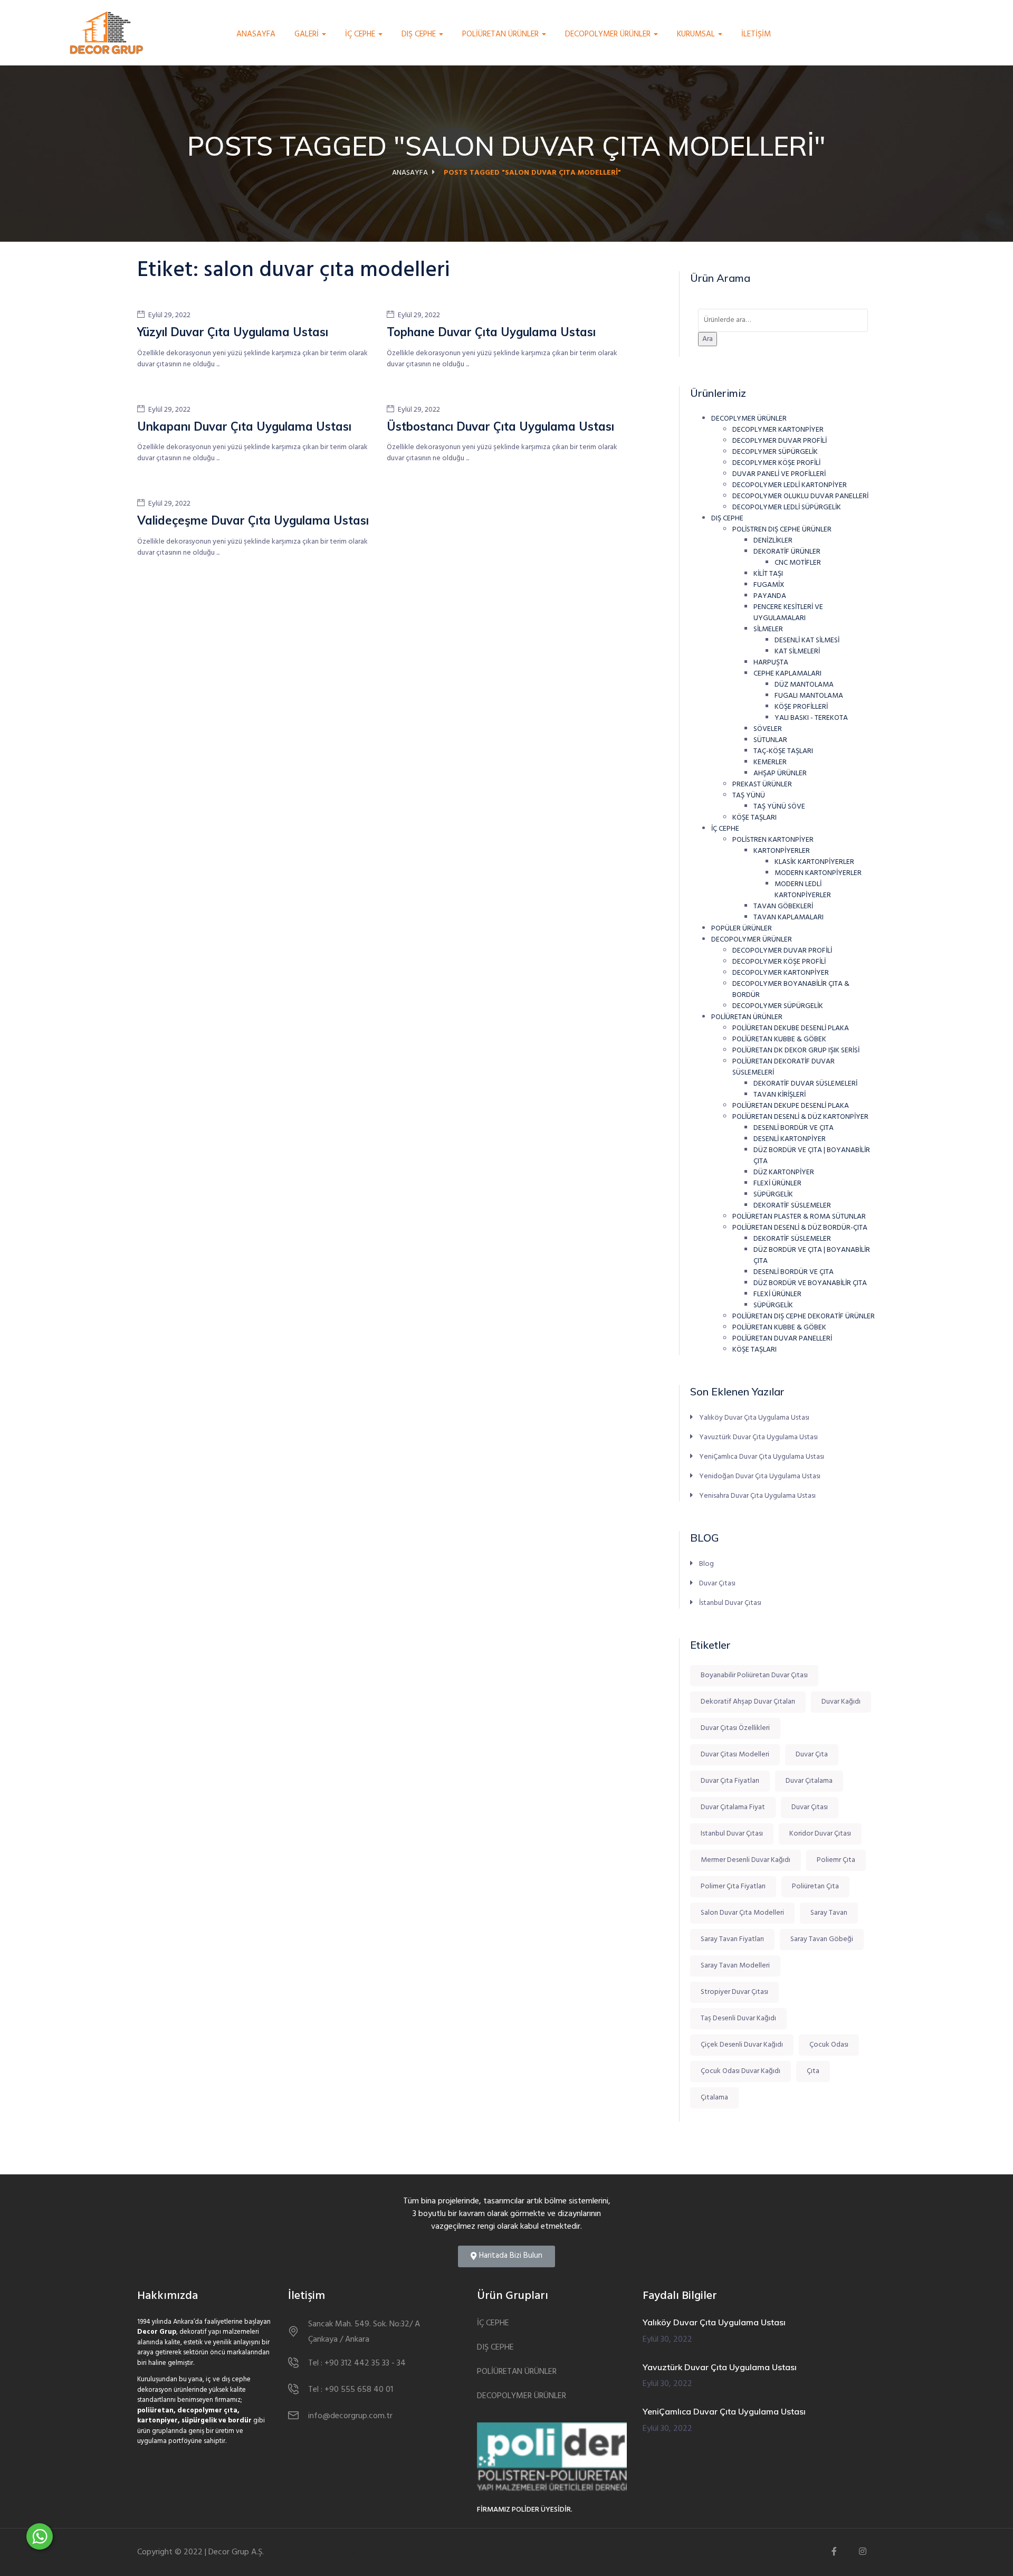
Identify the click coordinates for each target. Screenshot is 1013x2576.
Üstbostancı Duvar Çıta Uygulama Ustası (500, 426)
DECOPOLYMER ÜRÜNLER (609, 34)
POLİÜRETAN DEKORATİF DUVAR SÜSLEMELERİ (783, 1067)
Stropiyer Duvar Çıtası (734, 1992)
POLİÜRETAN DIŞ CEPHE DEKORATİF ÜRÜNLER (804, 1316)
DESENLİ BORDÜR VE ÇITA (794, 1128)
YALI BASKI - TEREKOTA (811, 718)
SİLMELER (768, 629)
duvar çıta (812, 1755)
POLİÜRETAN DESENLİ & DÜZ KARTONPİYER (800, 1117)
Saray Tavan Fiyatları (732, 1939)
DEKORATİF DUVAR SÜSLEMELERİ (805, 1084)
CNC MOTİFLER (798, 563)
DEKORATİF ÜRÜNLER (787, 552)
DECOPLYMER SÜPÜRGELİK (775, 452)
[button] (506, 2256)
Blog (706, 1564)
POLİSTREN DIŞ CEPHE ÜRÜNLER (782, 530)
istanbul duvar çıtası (732, 1834)
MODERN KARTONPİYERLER (818, 873)
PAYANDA (770, 596)
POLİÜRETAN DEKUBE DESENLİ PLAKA (791, 1028)
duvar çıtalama (809, 1781)
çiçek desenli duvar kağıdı (742, 2045)
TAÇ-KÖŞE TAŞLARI (783, 751)
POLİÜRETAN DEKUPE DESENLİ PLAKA (791, 1106)
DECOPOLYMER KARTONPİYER (781, 973)
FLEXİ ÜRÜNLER (777, 1184)
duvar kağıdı (841, 1702)
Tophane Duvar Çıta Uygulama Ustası (491, 332)
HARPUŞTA (771, 663)
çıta (813, 2071)
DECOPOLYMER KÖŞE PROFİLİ (779, 962)
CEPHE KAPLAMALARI (787, 674)
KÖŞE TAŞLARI (754, 818)
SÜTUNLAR (770, 740)
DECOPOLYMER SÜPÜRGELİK (778, 1006)
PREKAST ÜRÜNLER (762, 785)
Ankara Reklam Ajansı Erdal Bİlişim (325, 2552)
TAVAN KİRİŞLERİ (780, 1095)
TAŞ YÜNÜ (749, 796)
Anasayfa (256, 34)
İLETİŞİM (756, 34)
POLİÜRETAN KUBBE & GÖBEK (779, 1039)
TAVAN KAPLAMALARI (789, 918)
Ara (708, 339)
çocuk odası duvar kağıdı (740, 2071)
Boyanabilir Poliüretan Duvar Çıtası (754, 1675)
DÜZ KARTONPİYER (784, 1172)
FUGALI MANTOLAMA (809, 696)
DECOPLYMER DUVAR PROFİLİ (780, 441)
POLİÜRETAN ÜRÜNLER (501, 34)
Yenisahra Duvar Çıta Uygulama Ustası (757, 1496)
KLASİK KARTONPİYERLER (814, 862)
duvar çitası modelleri (735, 1755)
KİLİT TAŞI (768, 574)
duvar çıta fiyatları (730, 1781)
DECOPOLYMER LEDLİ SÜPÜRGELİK (787, 507)
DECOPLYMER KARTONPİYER (778, 430)
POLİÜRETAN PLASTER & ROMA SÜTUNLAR (799, 1217)
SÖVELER (768, 729)
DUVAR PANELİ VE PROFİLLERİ (779, 474)
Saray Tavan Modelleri (735, 1966)
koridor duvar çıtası (820, 1834)
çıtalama (714, 2098)
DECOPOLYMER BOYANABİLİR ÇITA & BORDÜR (791, 990)
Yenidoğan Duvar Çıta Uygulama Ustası (760, 1476)
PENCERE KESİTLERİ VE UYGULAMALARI (788, 613)
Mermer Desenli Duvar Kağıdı (746, 1860)
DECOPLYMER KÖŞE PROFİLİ (776, 463)
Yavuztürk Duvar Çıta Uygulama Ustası (758, 1437)
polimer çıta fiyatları (733, 1886)
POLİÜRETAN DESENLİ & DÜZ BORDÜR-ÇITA (800, 1228)
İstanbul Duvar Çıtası (730, 1603)
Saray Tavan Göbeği (822, 1939)
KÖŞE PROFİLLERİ (801, 707)
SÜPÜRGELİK (773, 1195)
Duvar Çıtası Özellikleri (735, 1728)
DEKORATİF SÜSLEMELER (792, 1206)
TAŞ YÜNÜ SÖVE (779, 807)
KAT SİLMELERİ (797, 652)
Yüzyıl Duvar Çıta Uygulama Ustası (233, 332)
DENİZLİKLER (773, 541)
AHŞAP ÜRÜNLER (780, 773)
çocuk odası (829, 2045)
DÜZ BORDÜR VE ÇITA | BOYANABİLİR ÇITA (812, 1156)
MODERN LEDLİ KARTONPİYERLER (803, 890)
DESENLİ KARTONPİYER (790, 1139)
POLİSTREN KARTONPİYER (773, 840)
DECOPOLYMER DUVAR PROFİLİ (782, 951)
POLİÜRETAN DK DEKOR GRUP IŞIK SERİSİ (796, 1051)
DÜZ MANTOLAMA (804, 685)
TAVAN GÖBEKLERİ (783, 906)
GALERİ (308, 34)
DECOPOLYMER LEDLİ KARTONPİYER (790, 485)
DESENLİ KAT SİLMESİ (807, 640)
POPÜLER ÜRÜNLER (742, 929)
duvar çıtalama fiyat (733, 1807)
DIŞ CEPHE (420, 34)
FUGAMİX (769, 585)
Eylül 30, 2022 (667, 2340)
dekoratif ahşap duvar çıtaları (748, 1702)
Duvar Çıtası (717, 1584)
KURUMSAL (697, 34)
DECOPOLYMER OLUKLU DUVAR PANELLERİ (800, 496)
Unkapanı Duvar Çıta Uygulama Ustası (244, 426)
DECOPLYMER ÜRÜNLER (749, 419)
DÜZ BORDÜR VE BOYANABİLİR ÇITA (810, 1283)
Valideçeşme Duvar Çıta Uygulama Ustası (253, 520)
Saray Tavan (829, 1913)
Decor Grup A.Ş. (236, 2552)
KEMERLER (770, 762)
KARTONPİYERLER (782, 851)
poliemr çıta (836, 1860)
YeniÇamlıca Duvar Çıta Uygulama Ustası (762, 1457)
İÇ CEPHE (361, 34)
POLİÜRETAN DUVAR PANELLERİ (782, 1339)
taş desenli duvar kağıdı (738, 2018)
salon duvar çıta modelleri (742, 1913)
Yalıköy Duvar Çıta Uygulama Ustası (754, 1418)
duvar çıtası (810, 1807)
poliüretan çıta (815, 1886)
